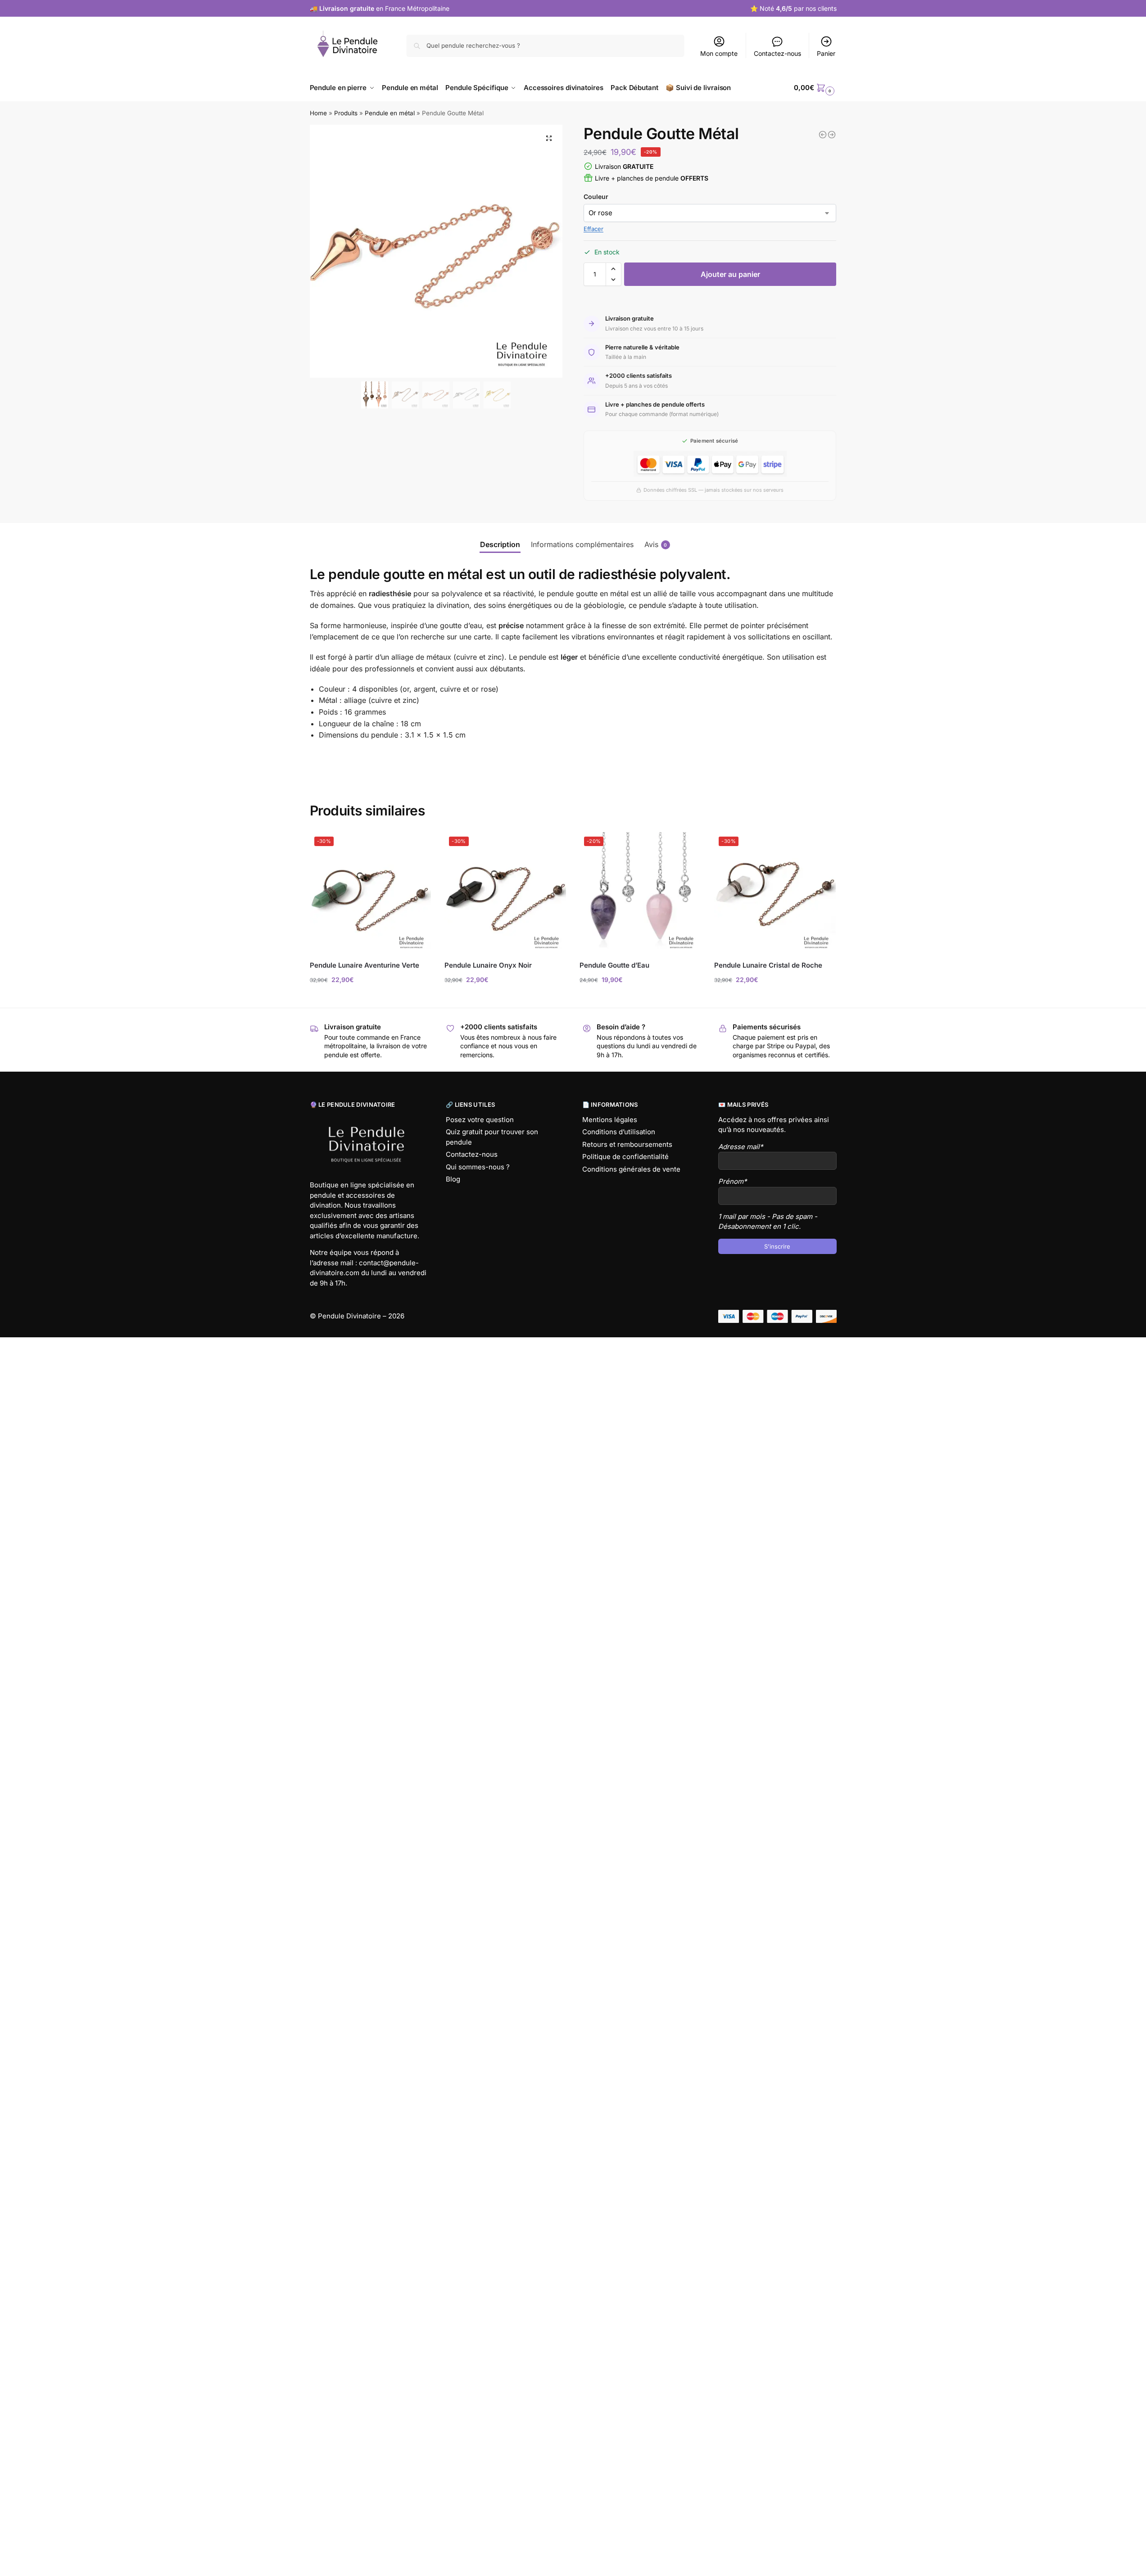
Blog (453, 1179)
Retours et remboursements (627, 1144)
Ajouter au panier (730, 274)
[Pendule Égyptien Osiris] (823, 135)
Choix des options (370, 998)
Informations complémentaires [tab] (582, 544)
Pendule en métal (390, 113)
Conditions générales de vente (631, 1169)
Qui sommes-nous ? (478, 1167)
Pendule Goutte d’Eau (614, 965)
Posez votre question (480, 1120)
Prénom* (733, 1181)
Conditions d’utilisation (619, 1132)
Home (318, 113)
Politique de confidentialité (625, 1157)
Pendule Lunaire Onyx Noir (488, 965)
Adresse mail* (741, 1147)
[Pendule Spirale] (832, 135)
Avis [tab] (656, 544)
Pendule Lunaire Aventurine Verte (365, 965)
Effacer (593, 229)
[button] (549, 138)
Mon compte (719, 53)
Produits (346, 113)
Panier (826, 53)
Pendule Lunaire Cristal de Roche (768, 965)
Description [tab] (500, 544)
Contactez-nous (777, 53)
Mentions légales (610, 1120)
